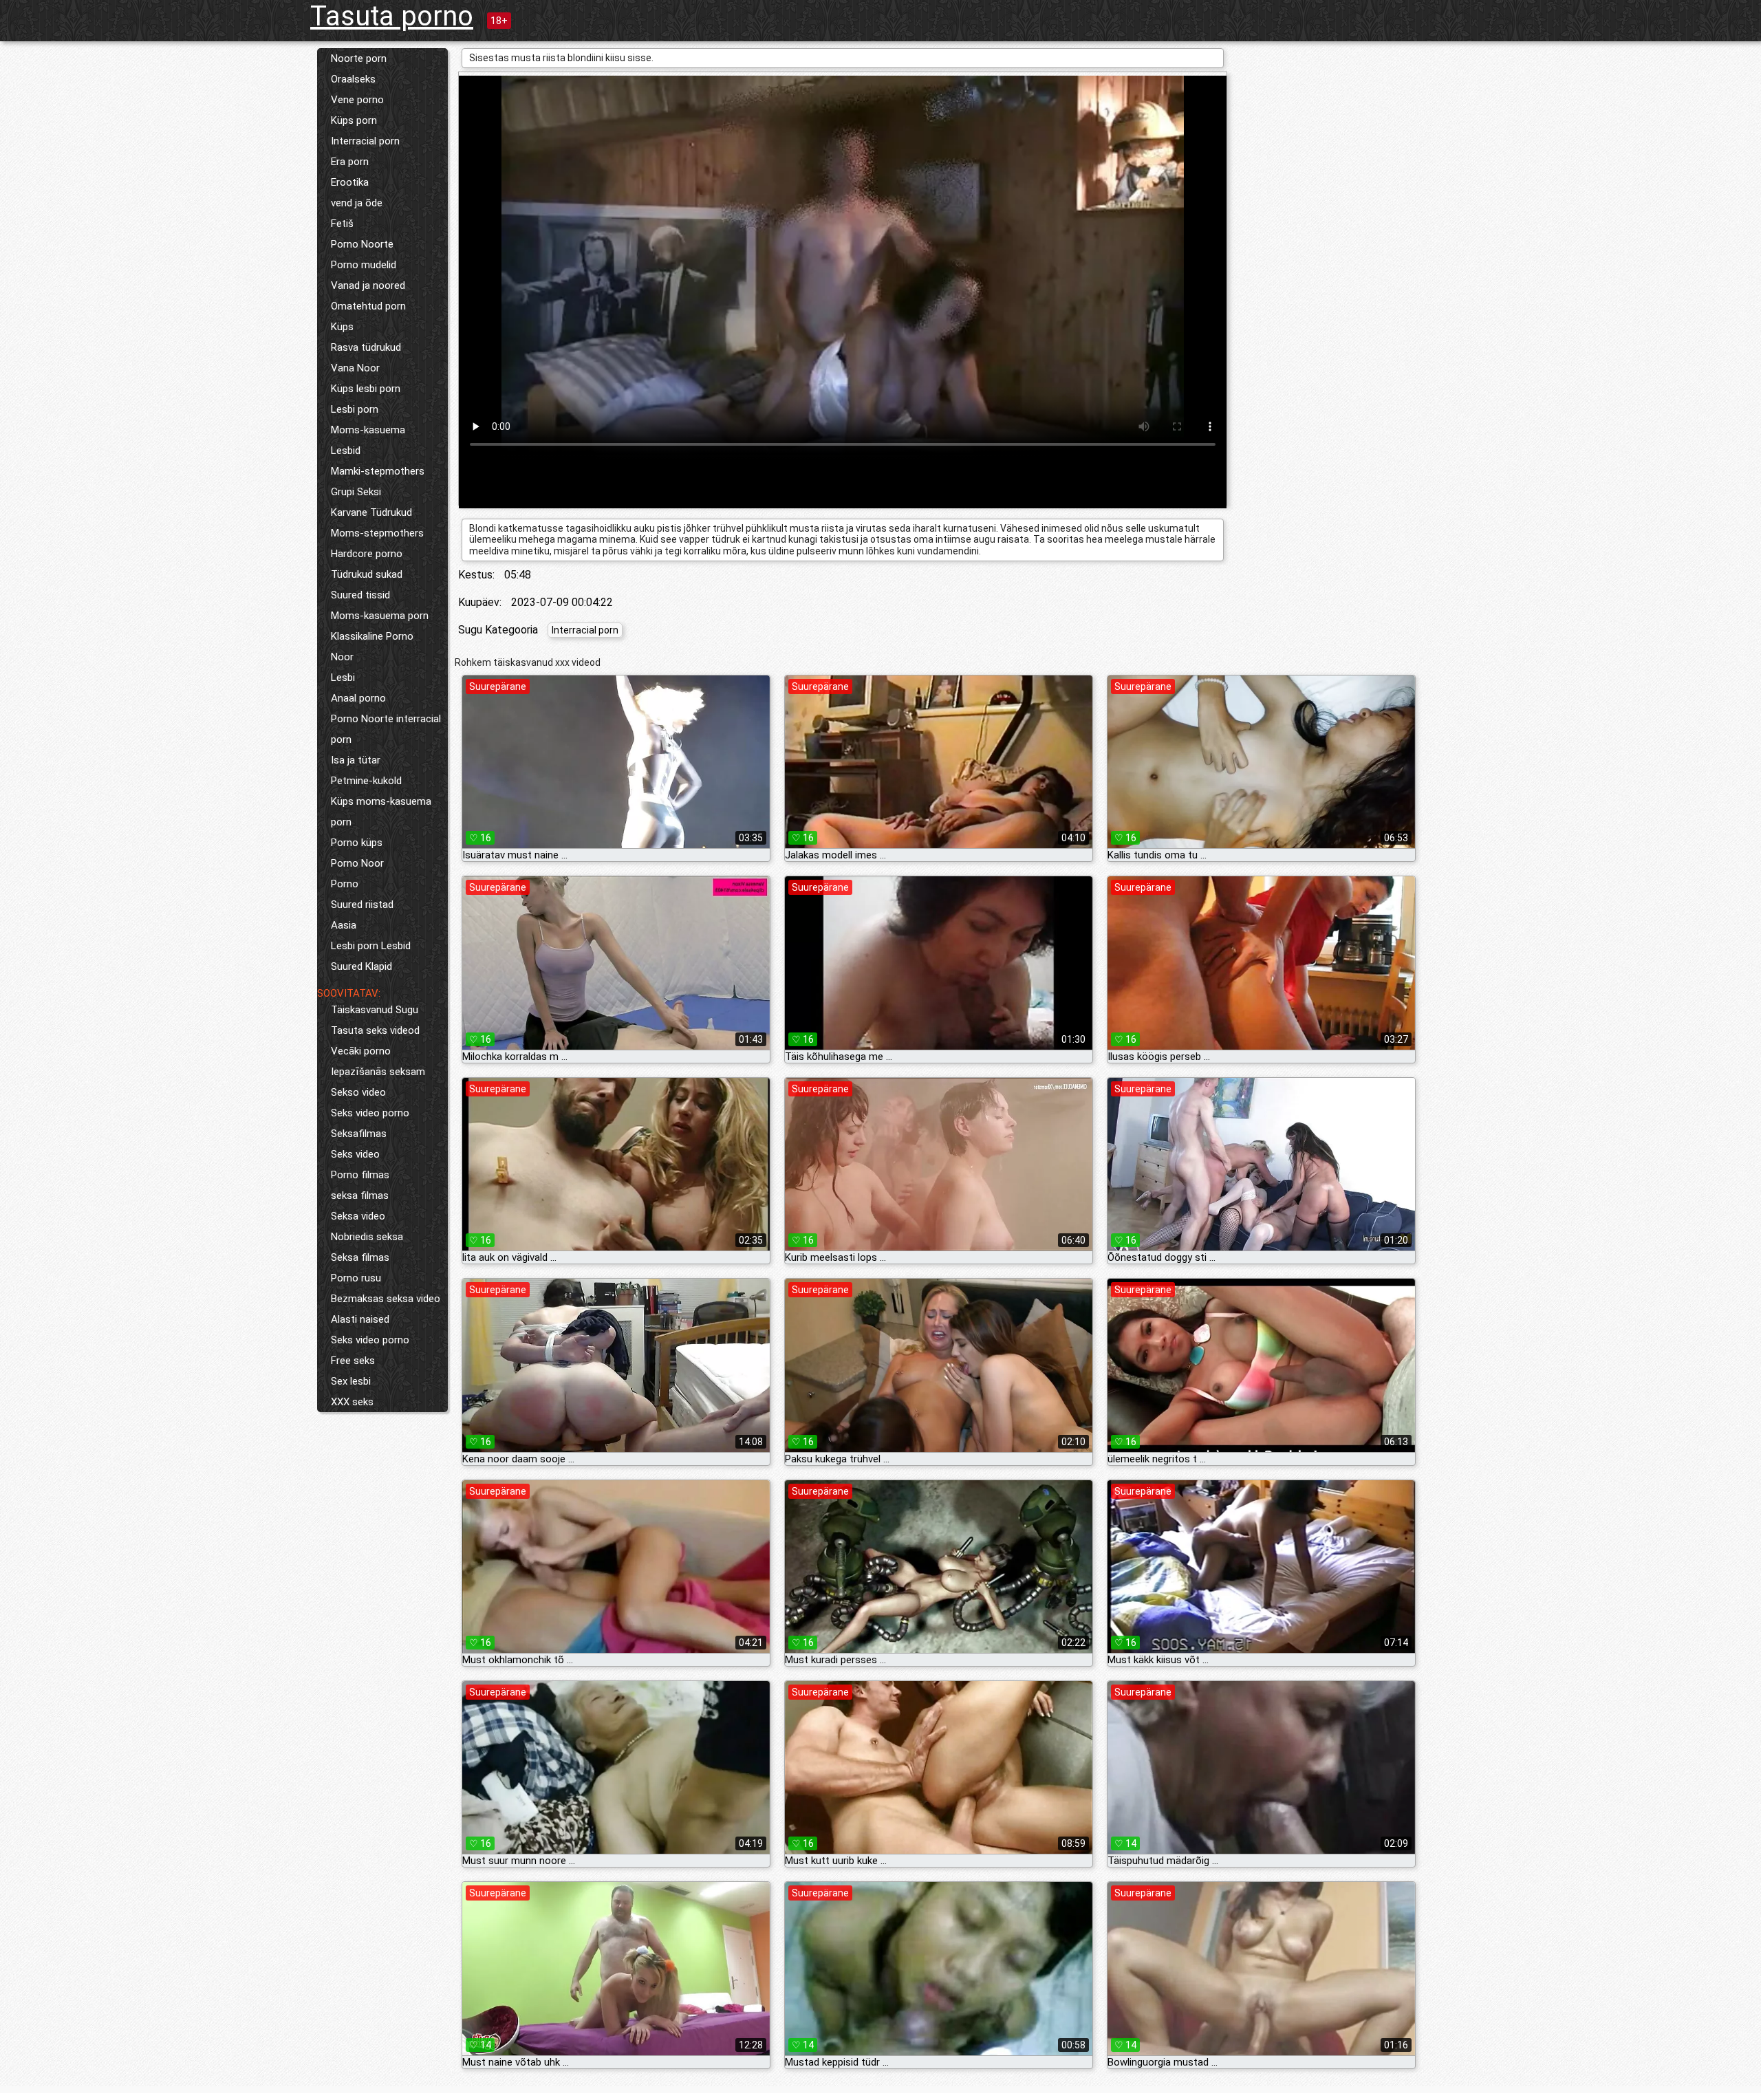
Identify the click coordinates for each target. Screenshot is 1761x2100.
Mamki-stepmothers (378, 471)
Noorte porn (359, 58)
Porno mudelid (364, 265)
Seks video (355, 1154)
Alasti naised (360, 1319)
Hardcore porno (367, 554)
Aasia (344, 925)
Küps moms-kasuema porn (381, 812)
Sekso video (358, 1092)
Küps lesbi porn (366, 389)
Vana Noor (355, 368)
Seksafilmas (359, 1134)
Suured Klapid (361, 966)
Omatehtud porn (368, 306)
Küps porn (354, 120)
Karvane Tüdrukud (371, 512)
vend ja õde (357, 203)
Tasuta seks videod (375, 1030)
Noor (342, 657)
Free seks (353, 1361)
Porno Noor (357, 863)
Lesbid (346, 451)
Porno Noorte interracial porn (386, 729)
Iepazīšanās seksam (378, 1072)
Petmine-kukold (366, 781)
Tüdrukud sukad (367, 574)
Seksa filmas (360, 1257)
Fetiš (342, 224)
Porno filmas (360, 1175)
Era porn (350, 162)
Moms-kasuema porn (380, 616)
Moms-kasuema (368, 430)
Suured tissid (360, 595)
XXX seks (352, 1402)
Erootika (350, 182)
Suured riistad (362, 905)
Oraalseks (353, 79)
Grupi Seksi (356, 492)
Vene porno (357, 100)
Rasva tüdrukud (366, 347)
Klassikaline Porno (372, 636)
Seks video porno (370, 1113)
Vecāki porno (361, 1051)
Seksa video (358, 1216)
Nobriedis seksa (367, 1237)
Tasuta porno (392, 16)
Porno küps (357, 843)
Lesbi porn (355, 409)
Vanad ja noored (368, 285)
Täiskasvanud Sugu (375, 1010)
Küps (342, 327)
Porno (345, 884)
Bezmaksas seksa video (386, 1299)
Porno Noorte (362, 244)
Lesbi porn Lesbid (371, 946)
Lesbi (343, 678)
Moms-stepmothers (377, 533)
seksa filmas (360, 1195)
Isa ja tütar (356, 760)
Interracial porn (365, 141)
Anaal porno (358, 698)
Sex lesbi (351, 1381)
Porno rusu (356, 1278)
